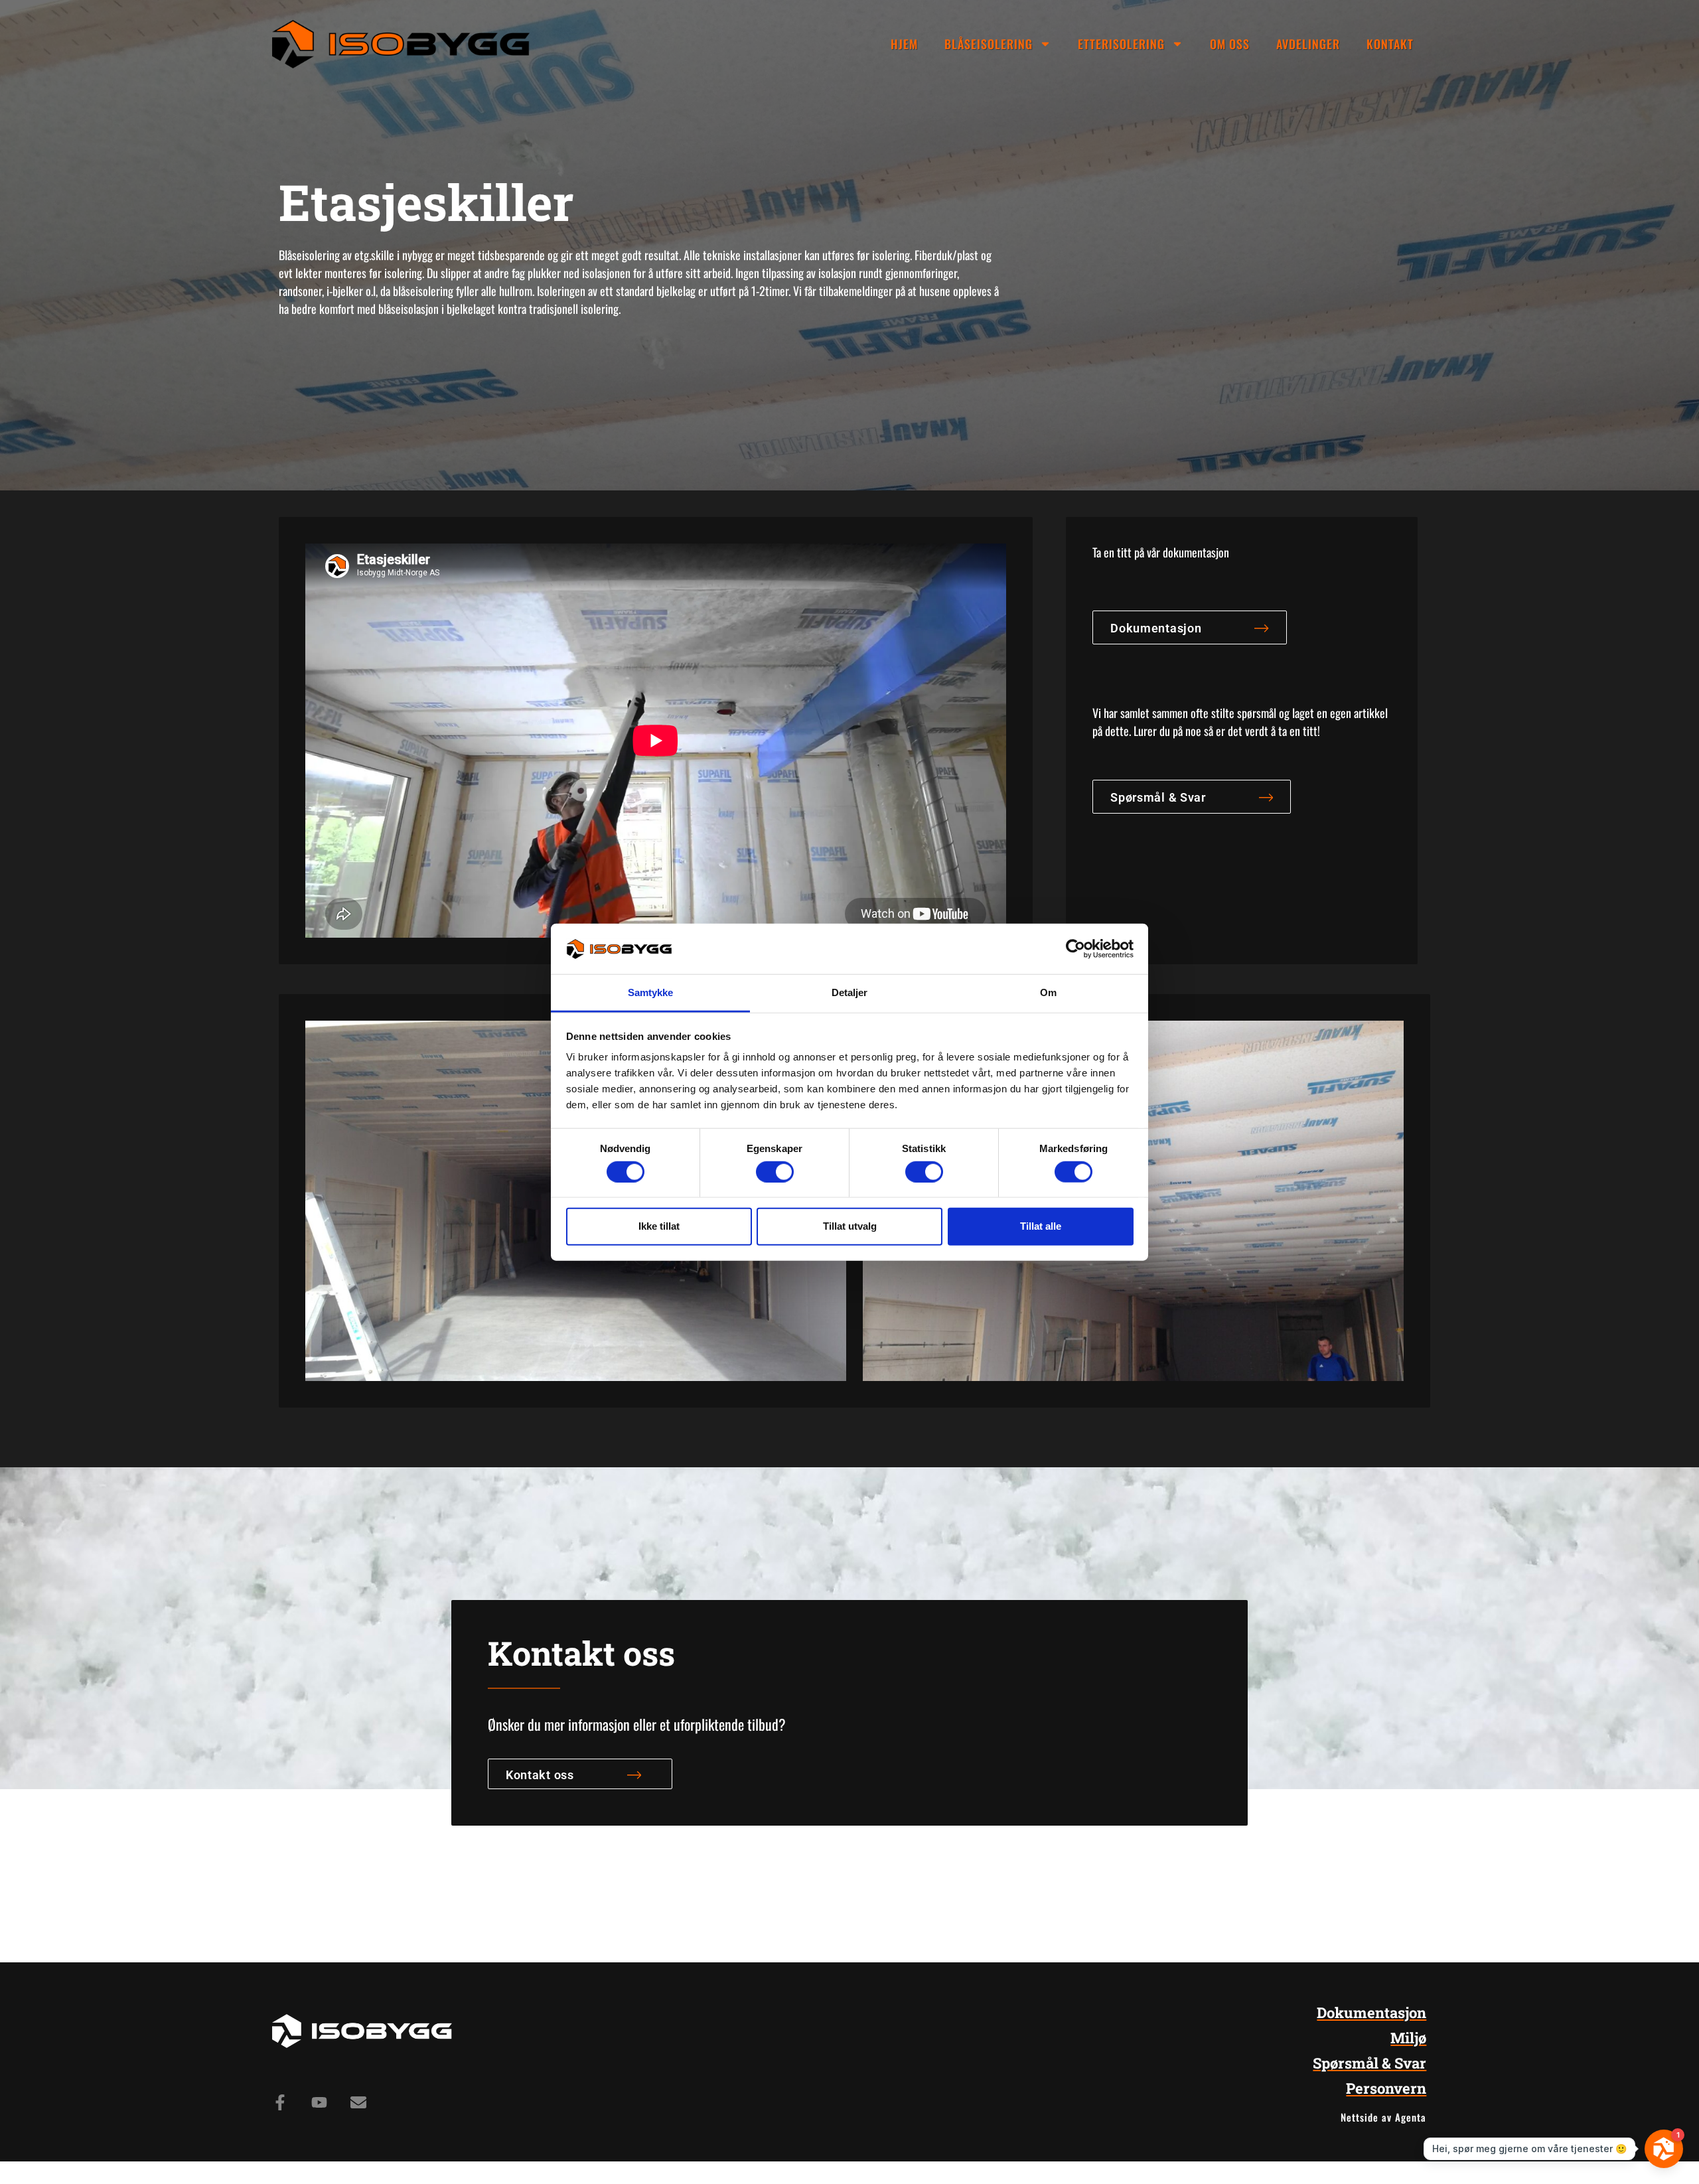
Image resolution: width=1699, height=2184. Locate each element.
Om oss (1230, 44)
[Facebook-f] (280, 2102)
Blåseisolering (989, 44)
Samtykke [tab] (651, 992)
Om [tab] (1048, 992)
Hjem (904, 44)
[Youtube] (319, 2102)
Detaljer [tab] (850, 992)
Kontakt (1390, 44)
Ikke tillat (659, 1226)
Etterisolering (1121, 44)
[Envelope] (358, 2102)
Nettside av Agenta (1383, 2117)
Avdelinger (1308, 44)
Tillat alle (1041, 1226)
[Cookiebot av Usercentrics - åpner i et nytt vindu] (1075, 949)
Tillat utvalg (850, 1226)
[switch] (775, 1171)
